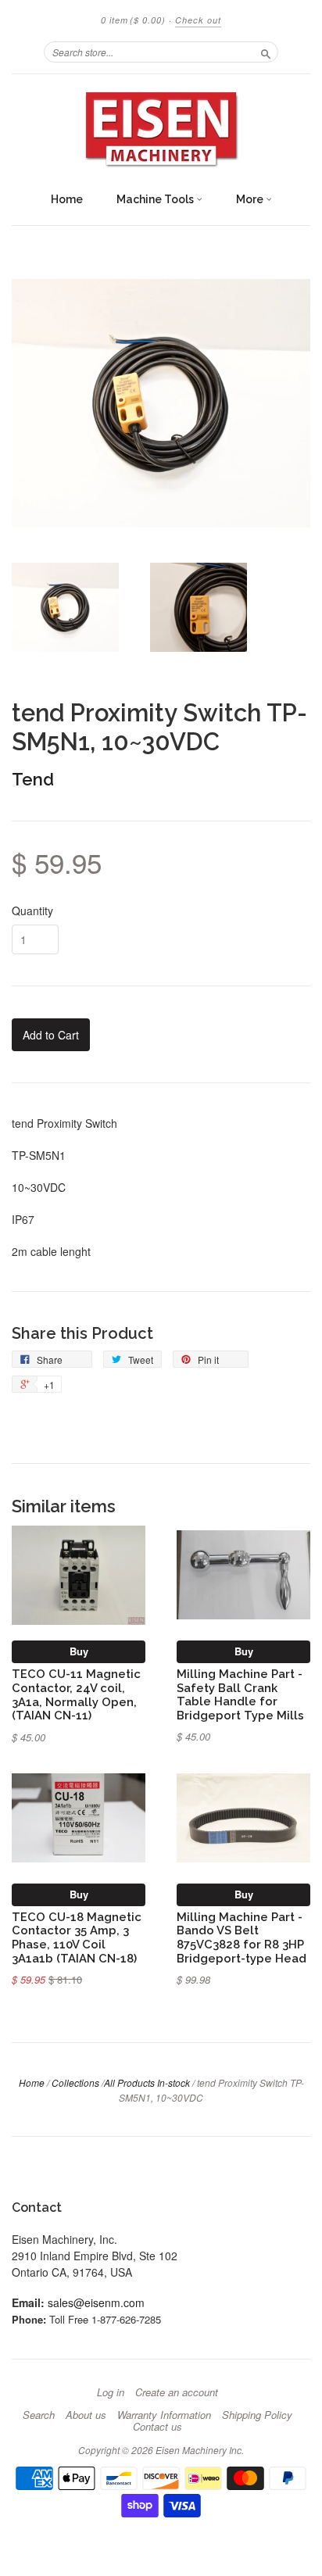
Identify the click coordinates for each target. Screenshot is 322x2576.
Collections (75, 2082)
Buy (79, 1651)
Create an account (177, 2392)
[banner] (161, 129)
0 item (133, 20)
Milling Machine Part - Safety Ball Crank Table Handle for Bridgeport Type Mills (240, 1694)
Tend (33, 779)
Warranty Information (164, 2415)
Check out (198, 20)
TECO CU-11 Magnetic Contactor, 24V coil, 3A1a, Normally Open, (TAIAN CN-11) (76, 1694)
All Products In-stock (147, 2082)
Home (67, 199)
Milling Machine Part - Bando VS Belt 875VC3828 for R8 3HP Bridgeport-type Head (241, 1937)
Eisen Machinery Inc (199, 2450)
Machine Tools (156, 199)
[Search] (266, 52)
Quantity (32, 911)
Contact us (157, 2427)
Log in (111, 2392)
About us (86, 2415)
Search (39, 2415)
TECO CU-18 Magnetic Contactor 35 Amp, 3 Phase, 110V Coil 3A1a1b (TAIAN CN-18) (77, 1937)
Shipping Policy (257, 2415)
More (251, 199)
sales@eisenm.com (96, 2302)
